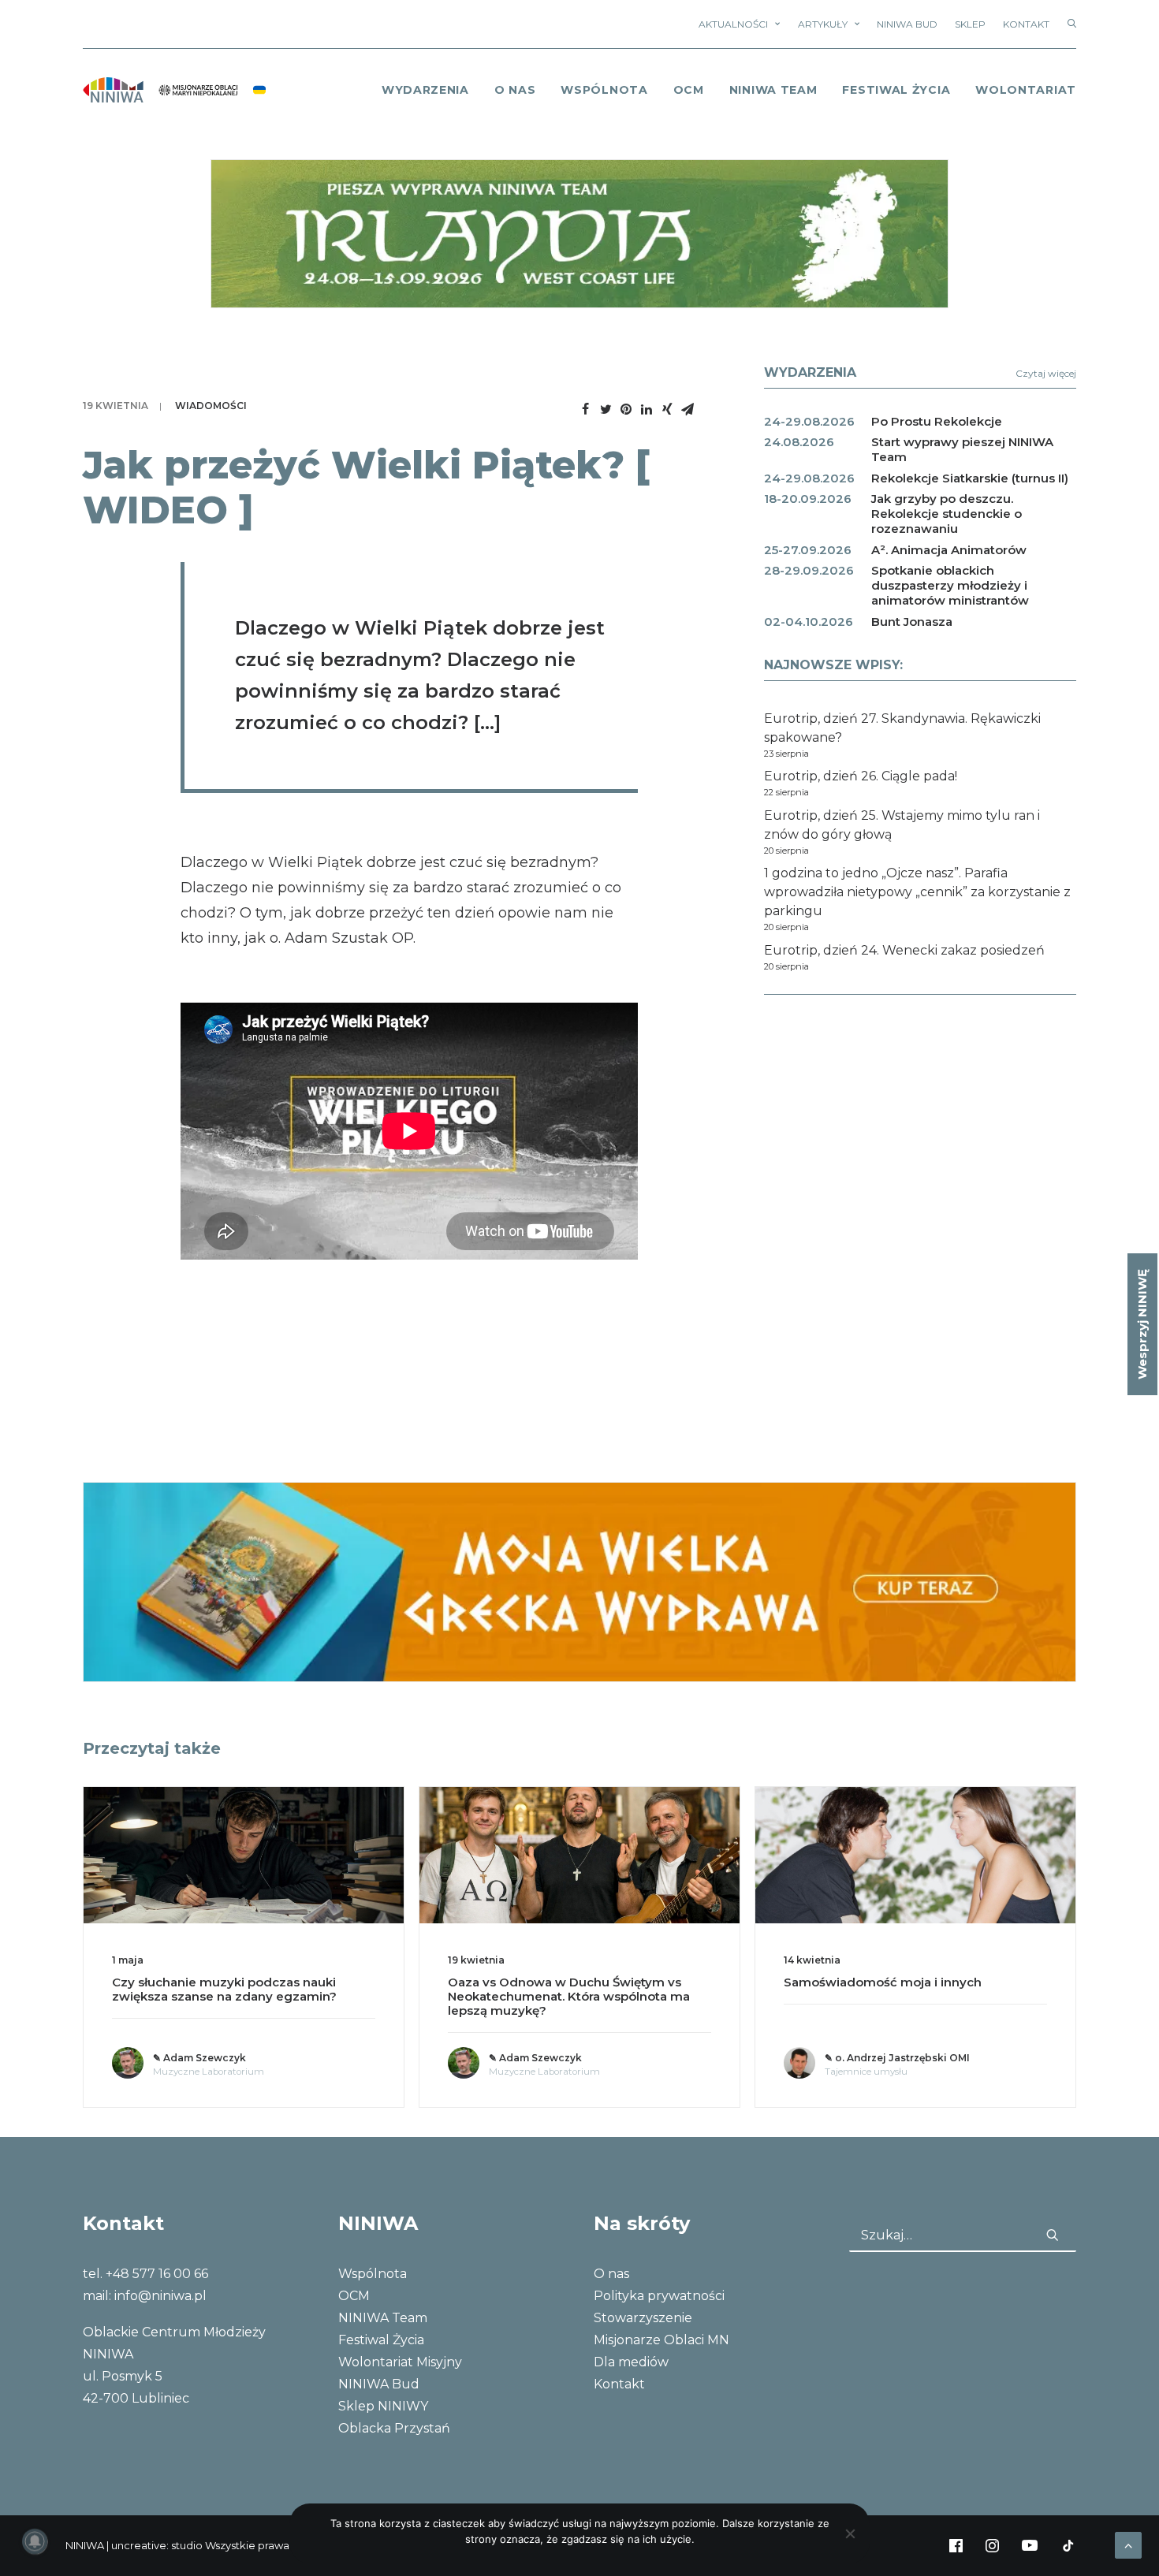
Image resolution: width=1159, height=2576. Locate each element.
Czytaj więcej (1046, 373)
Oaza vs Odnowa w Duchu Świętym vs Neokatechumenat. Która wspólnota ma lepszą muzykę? (569, 1996)
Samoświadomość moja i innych (883, 1982)
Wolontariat (1026, 90)
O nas (611, 2274)
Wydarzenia (425, 90)
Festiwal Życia (896, 90)
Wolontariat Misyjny (400, 2362)
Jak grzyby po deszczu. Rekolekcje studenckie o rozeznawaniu (947, 514)
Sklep (970, 24)
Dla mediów (631, 2362)
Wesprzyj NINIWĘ (1142, 1324)
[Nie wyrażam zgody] (850, 2533)
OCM (689, 90)
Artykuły (823, 24)
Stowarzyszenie (643, 2318)
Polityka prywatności (659, 2296)
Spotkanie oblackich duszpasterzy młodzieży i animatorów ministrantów (950, 585)
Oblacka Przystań (394, 2428)
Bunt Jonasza (912, 622)
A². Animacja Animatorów (949, 550)
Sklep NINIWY (383, 2406)
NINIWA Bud (907, 24)
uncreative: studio (157, 2545)
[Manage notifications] (35, 2541)
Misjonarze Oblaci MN (661, 2340)
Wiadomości (211, 406)
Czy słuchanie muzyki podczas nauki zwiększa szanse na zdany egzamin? (224, 1989)
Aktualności (733, 24)
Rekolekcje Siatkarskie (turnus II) (970, 478)
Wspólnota (604, 90)
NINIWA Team (773, 90)
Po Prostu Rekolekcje (937, 421)
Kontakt (1026, 24)
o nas (515, 90)
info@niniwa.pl (160, 2296)
